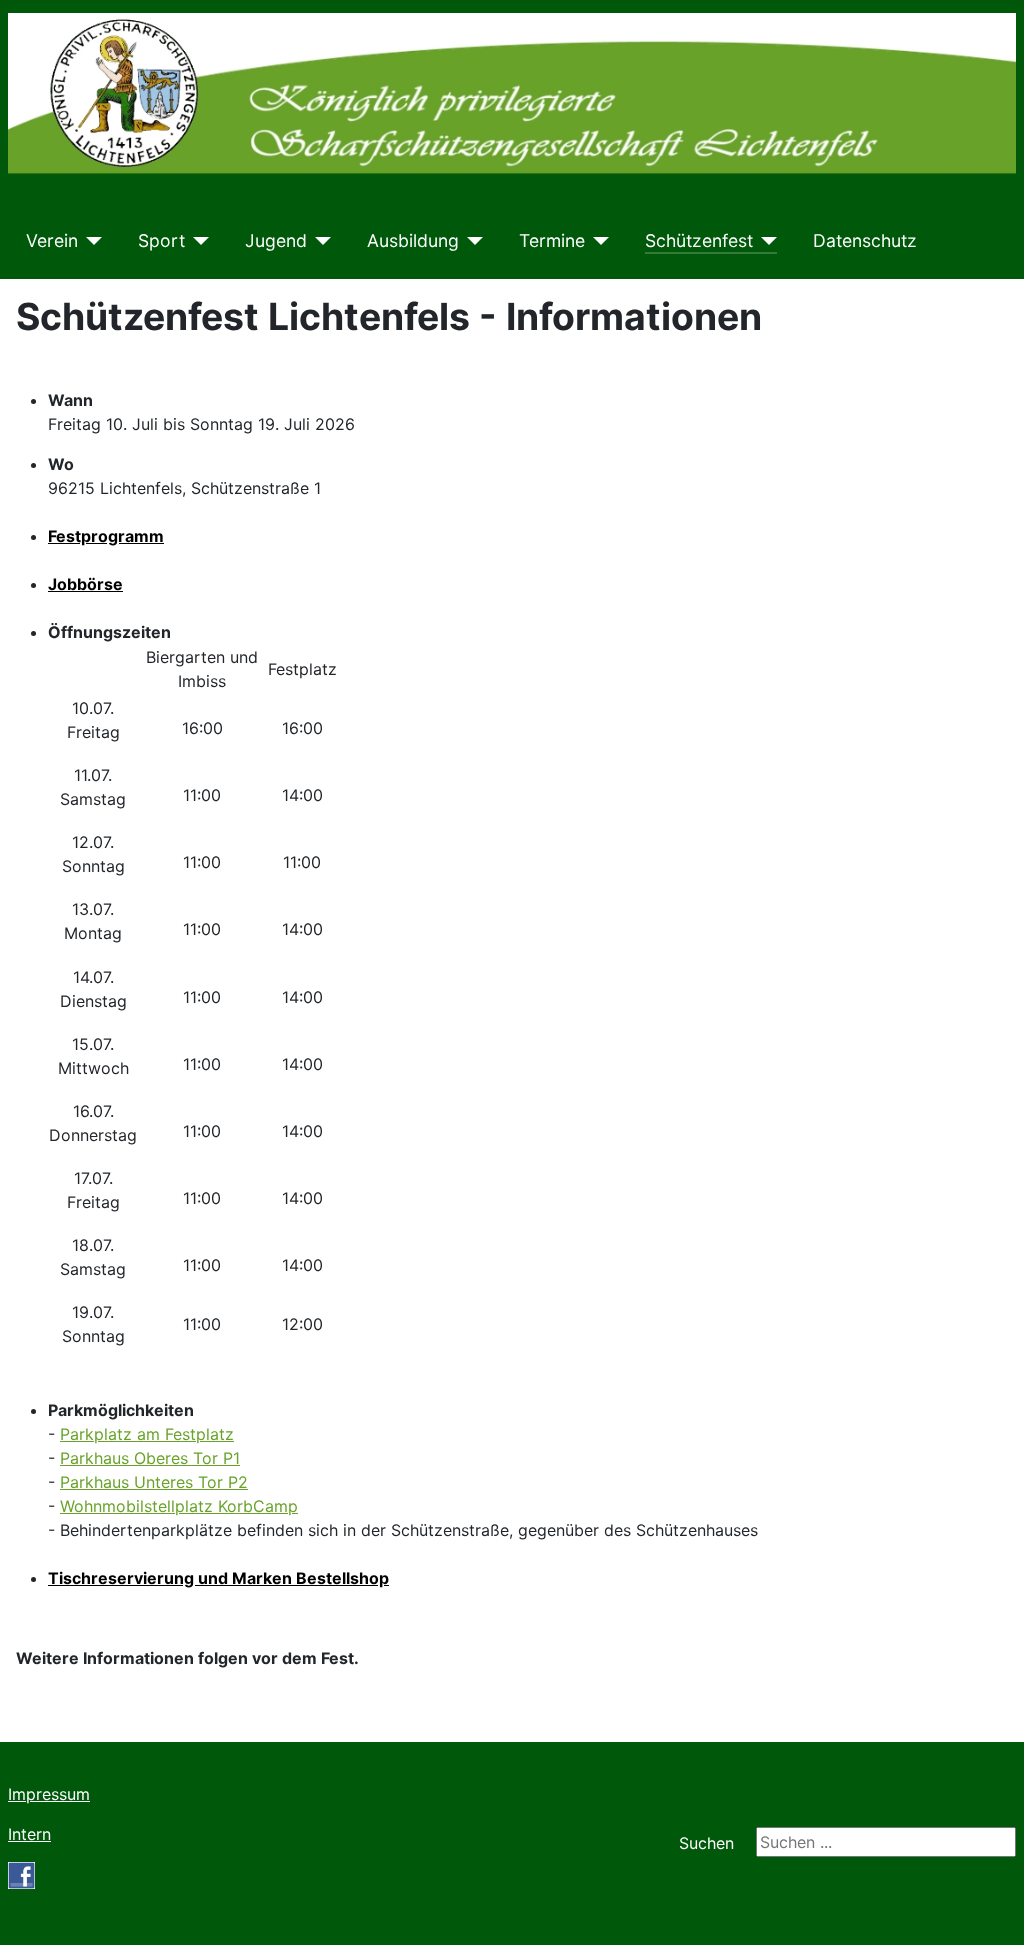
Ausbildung (413, 240)
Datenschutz (865, 240)
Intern (29, 1834)
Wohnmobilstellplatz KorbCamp (179, 1506)
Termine (552, 240)
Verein (52, 240)
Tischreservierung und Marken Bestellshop (218, 1578)
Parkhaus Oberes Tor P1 (150, 1458)
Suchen (706, 1843)
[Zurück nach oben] (989, 1908)
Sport (161, 240)
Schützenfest (699, 240)
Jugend (276, 240)
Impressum (49, 1794)
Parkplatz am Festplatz (147, 1434)
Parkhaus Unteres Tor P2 (154, 1482)
